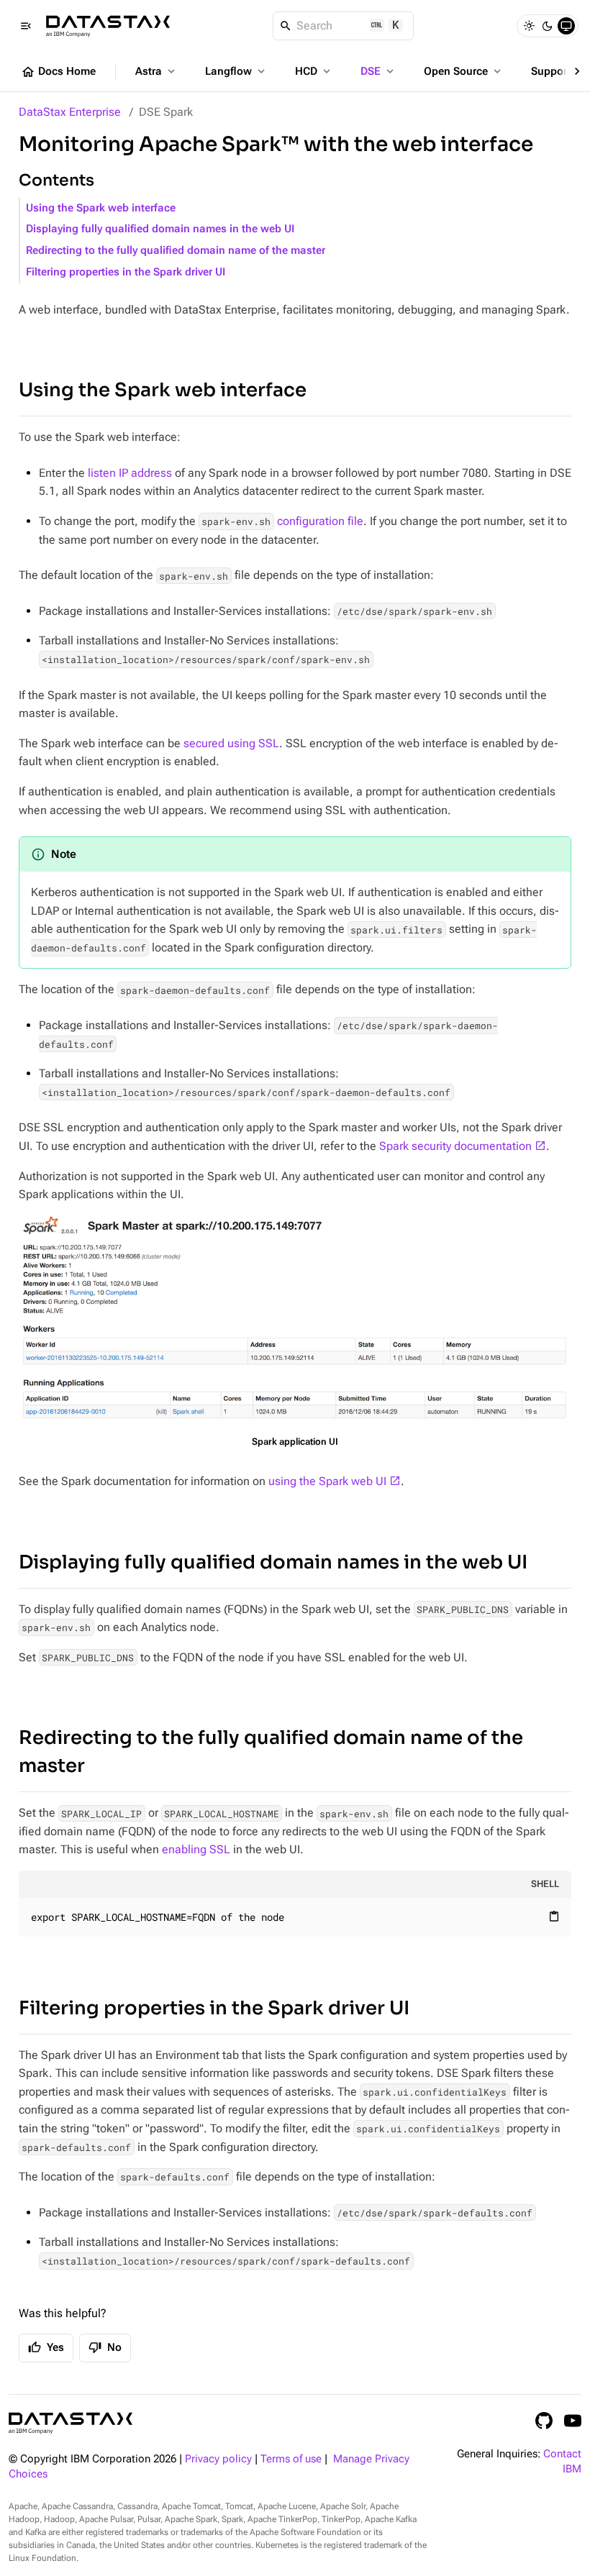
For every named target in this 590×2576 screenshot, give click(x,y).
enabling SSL (196, 1849)
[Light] (529, 26)
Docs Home (58, 72)
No (105, 2347)
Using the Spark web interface (101, 208)
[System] (566, 26)
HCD (314, 71)
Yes (46, 2347)
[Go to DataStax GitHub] (544, 2421)
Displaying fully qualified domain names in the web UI (160, 229)
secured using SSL (231, 743)
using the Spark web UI (327, 1481)
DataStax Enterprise (70, 112)
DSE (378, 71)
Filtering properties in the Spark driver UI (126, 272)
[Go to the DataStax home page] (71, 2423)
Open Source (464, 71)
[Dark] (548, 26)
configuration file (282, 521)
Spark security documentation (455, 1146)
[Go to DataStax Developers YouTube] (573, 2421)
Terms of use (291, 2459)
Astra (156, 71)
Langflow (236, 71)
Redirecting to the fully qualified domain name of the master (176, 251)
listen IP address (130, 473)
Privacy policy (218, 2459)
